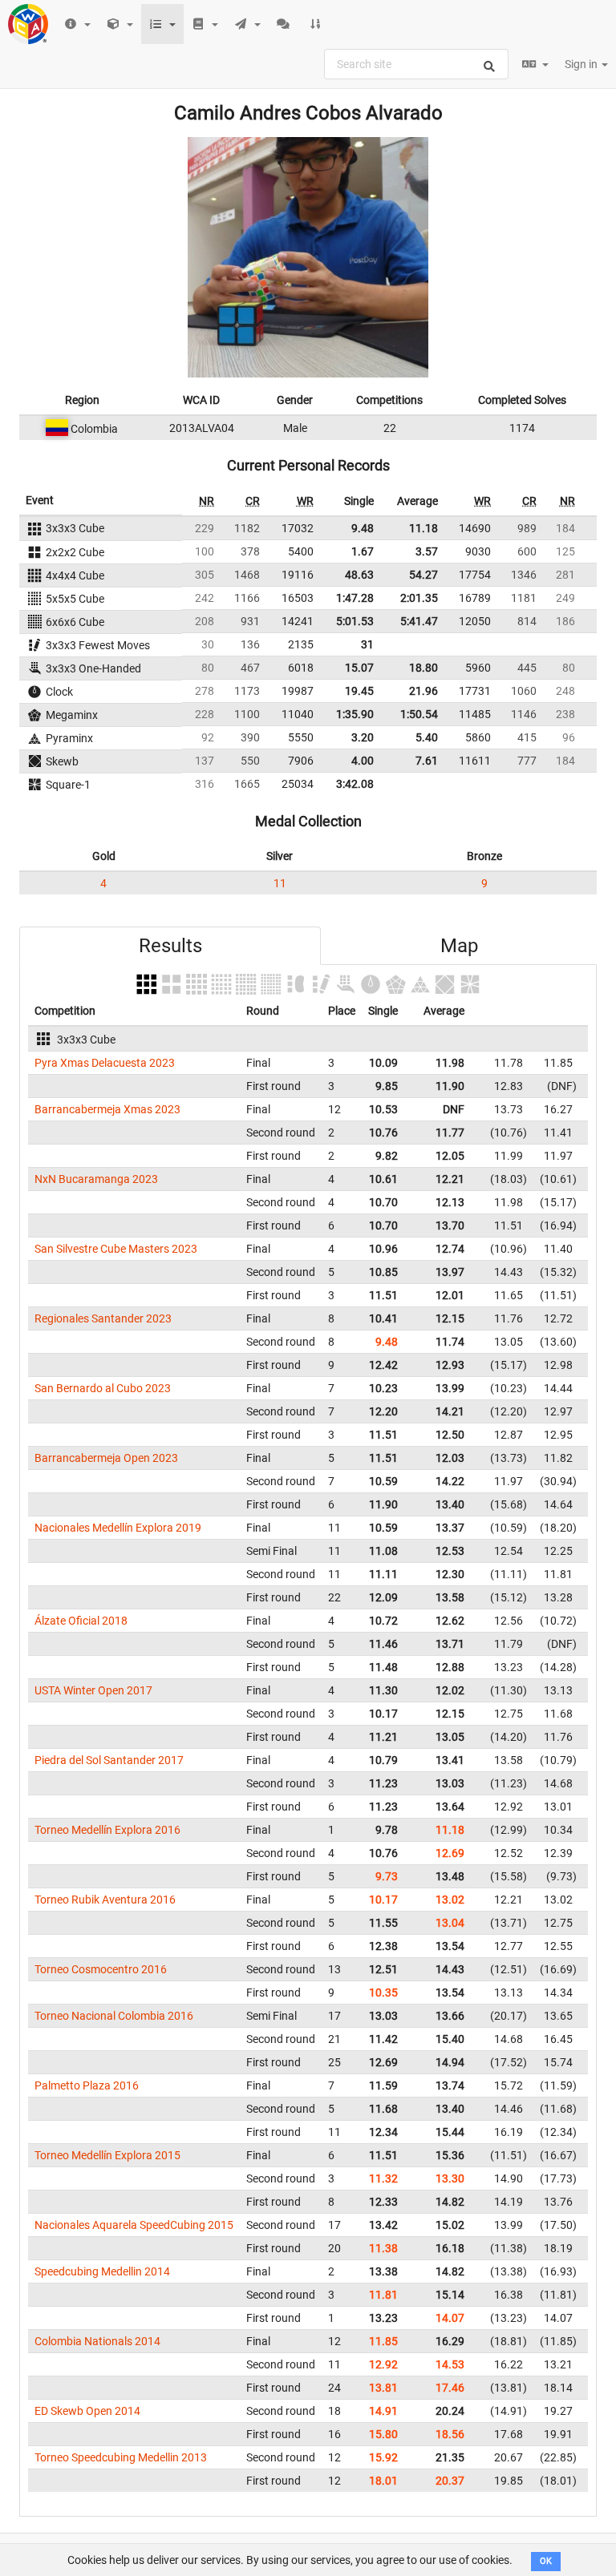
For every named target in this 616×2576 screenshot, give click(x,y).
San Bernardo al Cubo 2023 (103, 1388)
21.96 (423, 691)
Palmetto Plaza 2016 (87, 2085)
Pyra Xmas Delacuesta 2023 (105, 1063)
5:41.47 (419, 621)
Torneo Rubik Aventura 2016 (105, 1900)
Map (459, 946)
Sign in (582, 64)
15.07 (359, 668)
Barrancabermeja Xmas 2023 (107, 1109)
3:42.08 (355, 784)
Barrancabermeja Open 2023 (106, 1458)
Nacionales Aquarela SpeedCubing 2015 (134, 2225)
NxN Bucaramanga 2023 (96, 1179)
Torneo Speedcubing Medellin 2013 (121, 2457)
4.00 (363, 761)
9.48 (363, 528)
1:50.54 (419, 714)
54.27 (423, 575)
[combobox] (416, 64)
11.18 (423, 528)
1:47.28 (355, 598)
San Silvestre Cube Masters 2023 (116, 1249)
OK (546, 2561)
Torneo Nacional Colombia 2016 (114, 2016)
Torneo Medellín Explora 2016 (107, 1830)
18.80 (423, 668)
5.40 (427, 737)
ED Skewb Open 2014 (87, 2411)
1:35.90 (355, 714)
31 (367, 644)
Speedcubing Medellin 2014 (102, 2271)
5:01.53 (355, 621)
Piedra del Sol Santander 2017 (109, 1760)
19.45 (359, 691)
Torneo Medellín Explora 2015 (107, 2155)
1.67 (363, 551)
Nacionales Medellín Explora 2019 (118, 1528)
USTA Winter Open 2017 (93, 1690)
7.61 (427, 761)
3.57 (427, 551)
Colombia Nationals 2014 (97, 2341)
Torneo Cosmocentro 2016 (101, 1969)
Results (170, 946)
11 (280, 883)
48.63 (359, 575)
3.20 (363, 737)
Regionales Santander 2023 (103, 1318)
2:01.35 (419, 598)
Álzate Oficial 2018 (81, 1621)
